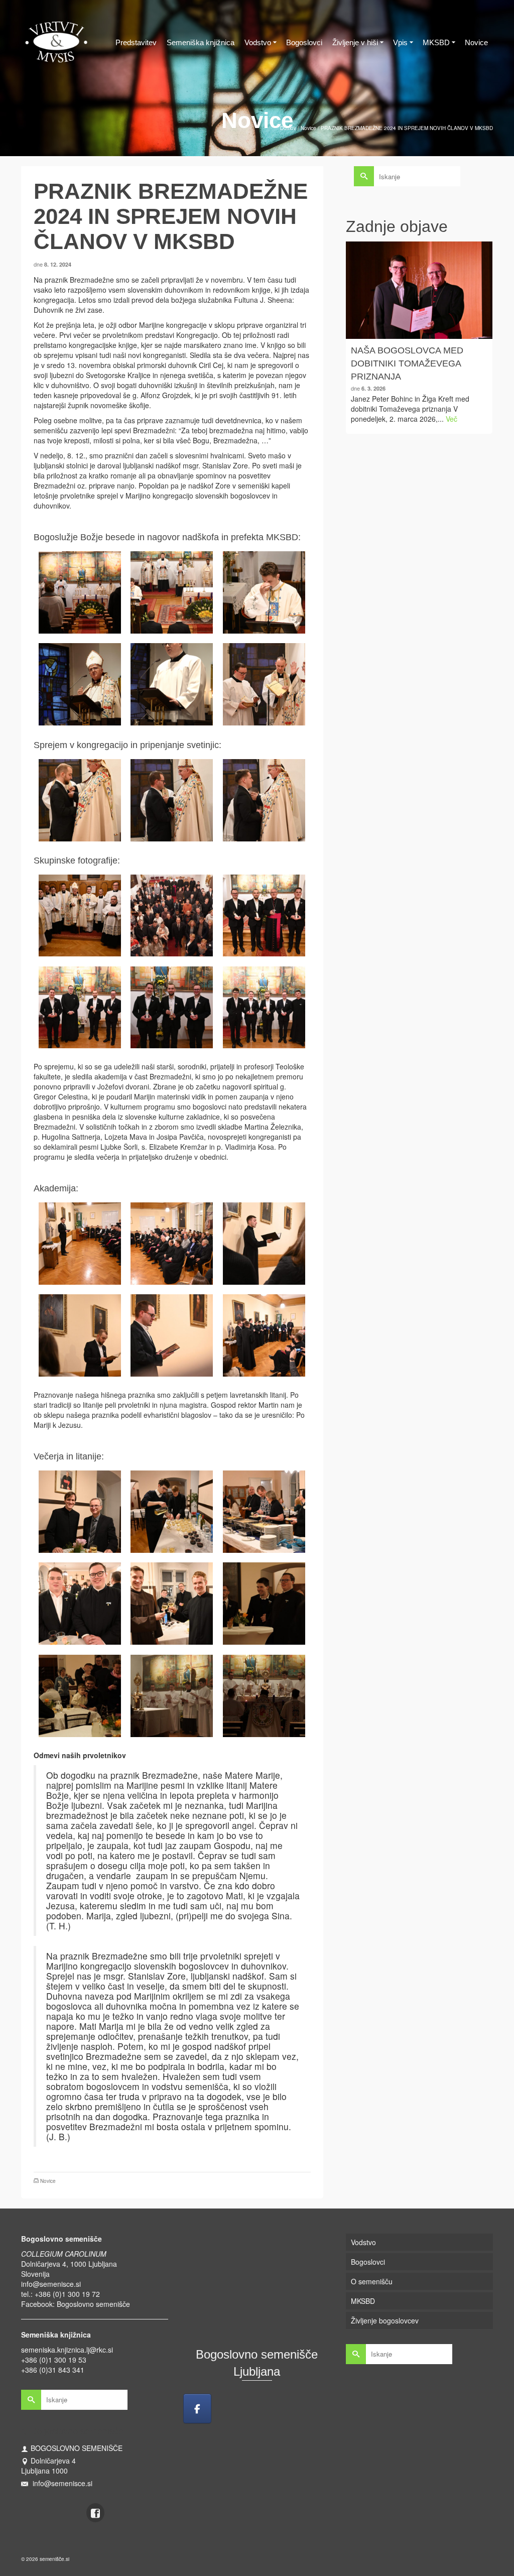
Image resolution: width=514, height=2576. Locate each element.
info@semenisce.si (51, 2284)
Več (452, 419)
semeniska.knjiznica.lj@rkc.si (67, 2350)
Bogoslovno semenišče (93, 2304)
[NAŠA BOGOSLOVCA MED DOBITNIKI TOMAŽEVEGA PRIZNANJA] (419, 290)
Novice (48, 2181)
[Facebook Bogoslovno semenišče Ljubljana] (197, 2409)
